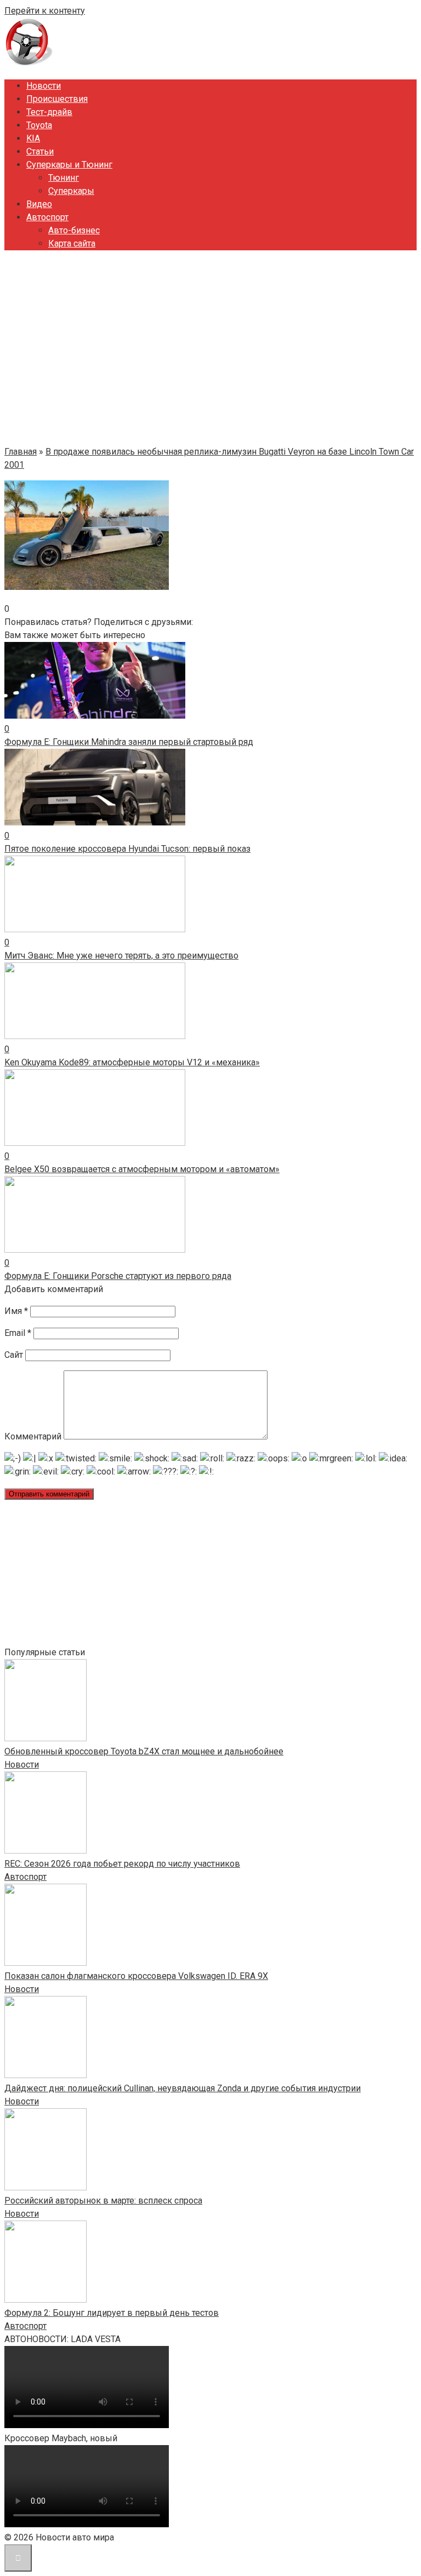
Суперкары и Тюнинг (69, 165)
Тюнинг (64, 178)
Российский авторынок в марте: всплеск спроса (103, 2201)
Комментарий (33, 1436)
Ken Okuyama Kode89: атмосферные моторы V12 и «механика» (132, 1062)
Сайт (14, 1355)
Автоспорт (47, 217)
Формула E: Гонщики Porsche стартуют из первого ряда (118, 1276)
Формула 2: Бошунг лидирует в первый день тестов (112, 2313)
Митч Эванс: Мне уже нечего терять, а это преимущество (121, 956)
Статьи (40, 151)
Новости (44, 86)
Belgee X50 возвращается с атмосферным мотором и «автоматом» (142, 1169)
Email (18, 1333)
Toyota (39, 125)
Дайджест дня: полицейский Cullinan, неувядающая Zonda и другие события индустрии (183, 2088)
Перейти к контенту (45, 11)
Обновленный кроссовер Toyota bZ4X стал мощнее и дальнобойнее (144, 1751)
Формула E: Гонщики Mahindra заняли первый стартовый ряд (129, 742)
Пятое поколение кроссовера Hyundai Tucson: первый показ (127, 849)
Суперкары (71, 191)
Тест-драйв (49, 112)
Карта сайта (72, 243)
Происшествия (57, 99)
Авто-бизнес (74, 230)
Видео (39, 204)
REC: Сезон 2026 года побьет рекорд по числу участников (122, 1864)
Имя (16, 1311)
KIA (33, 138)
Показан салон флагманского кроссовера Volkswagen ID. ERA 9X (136, 1976)
